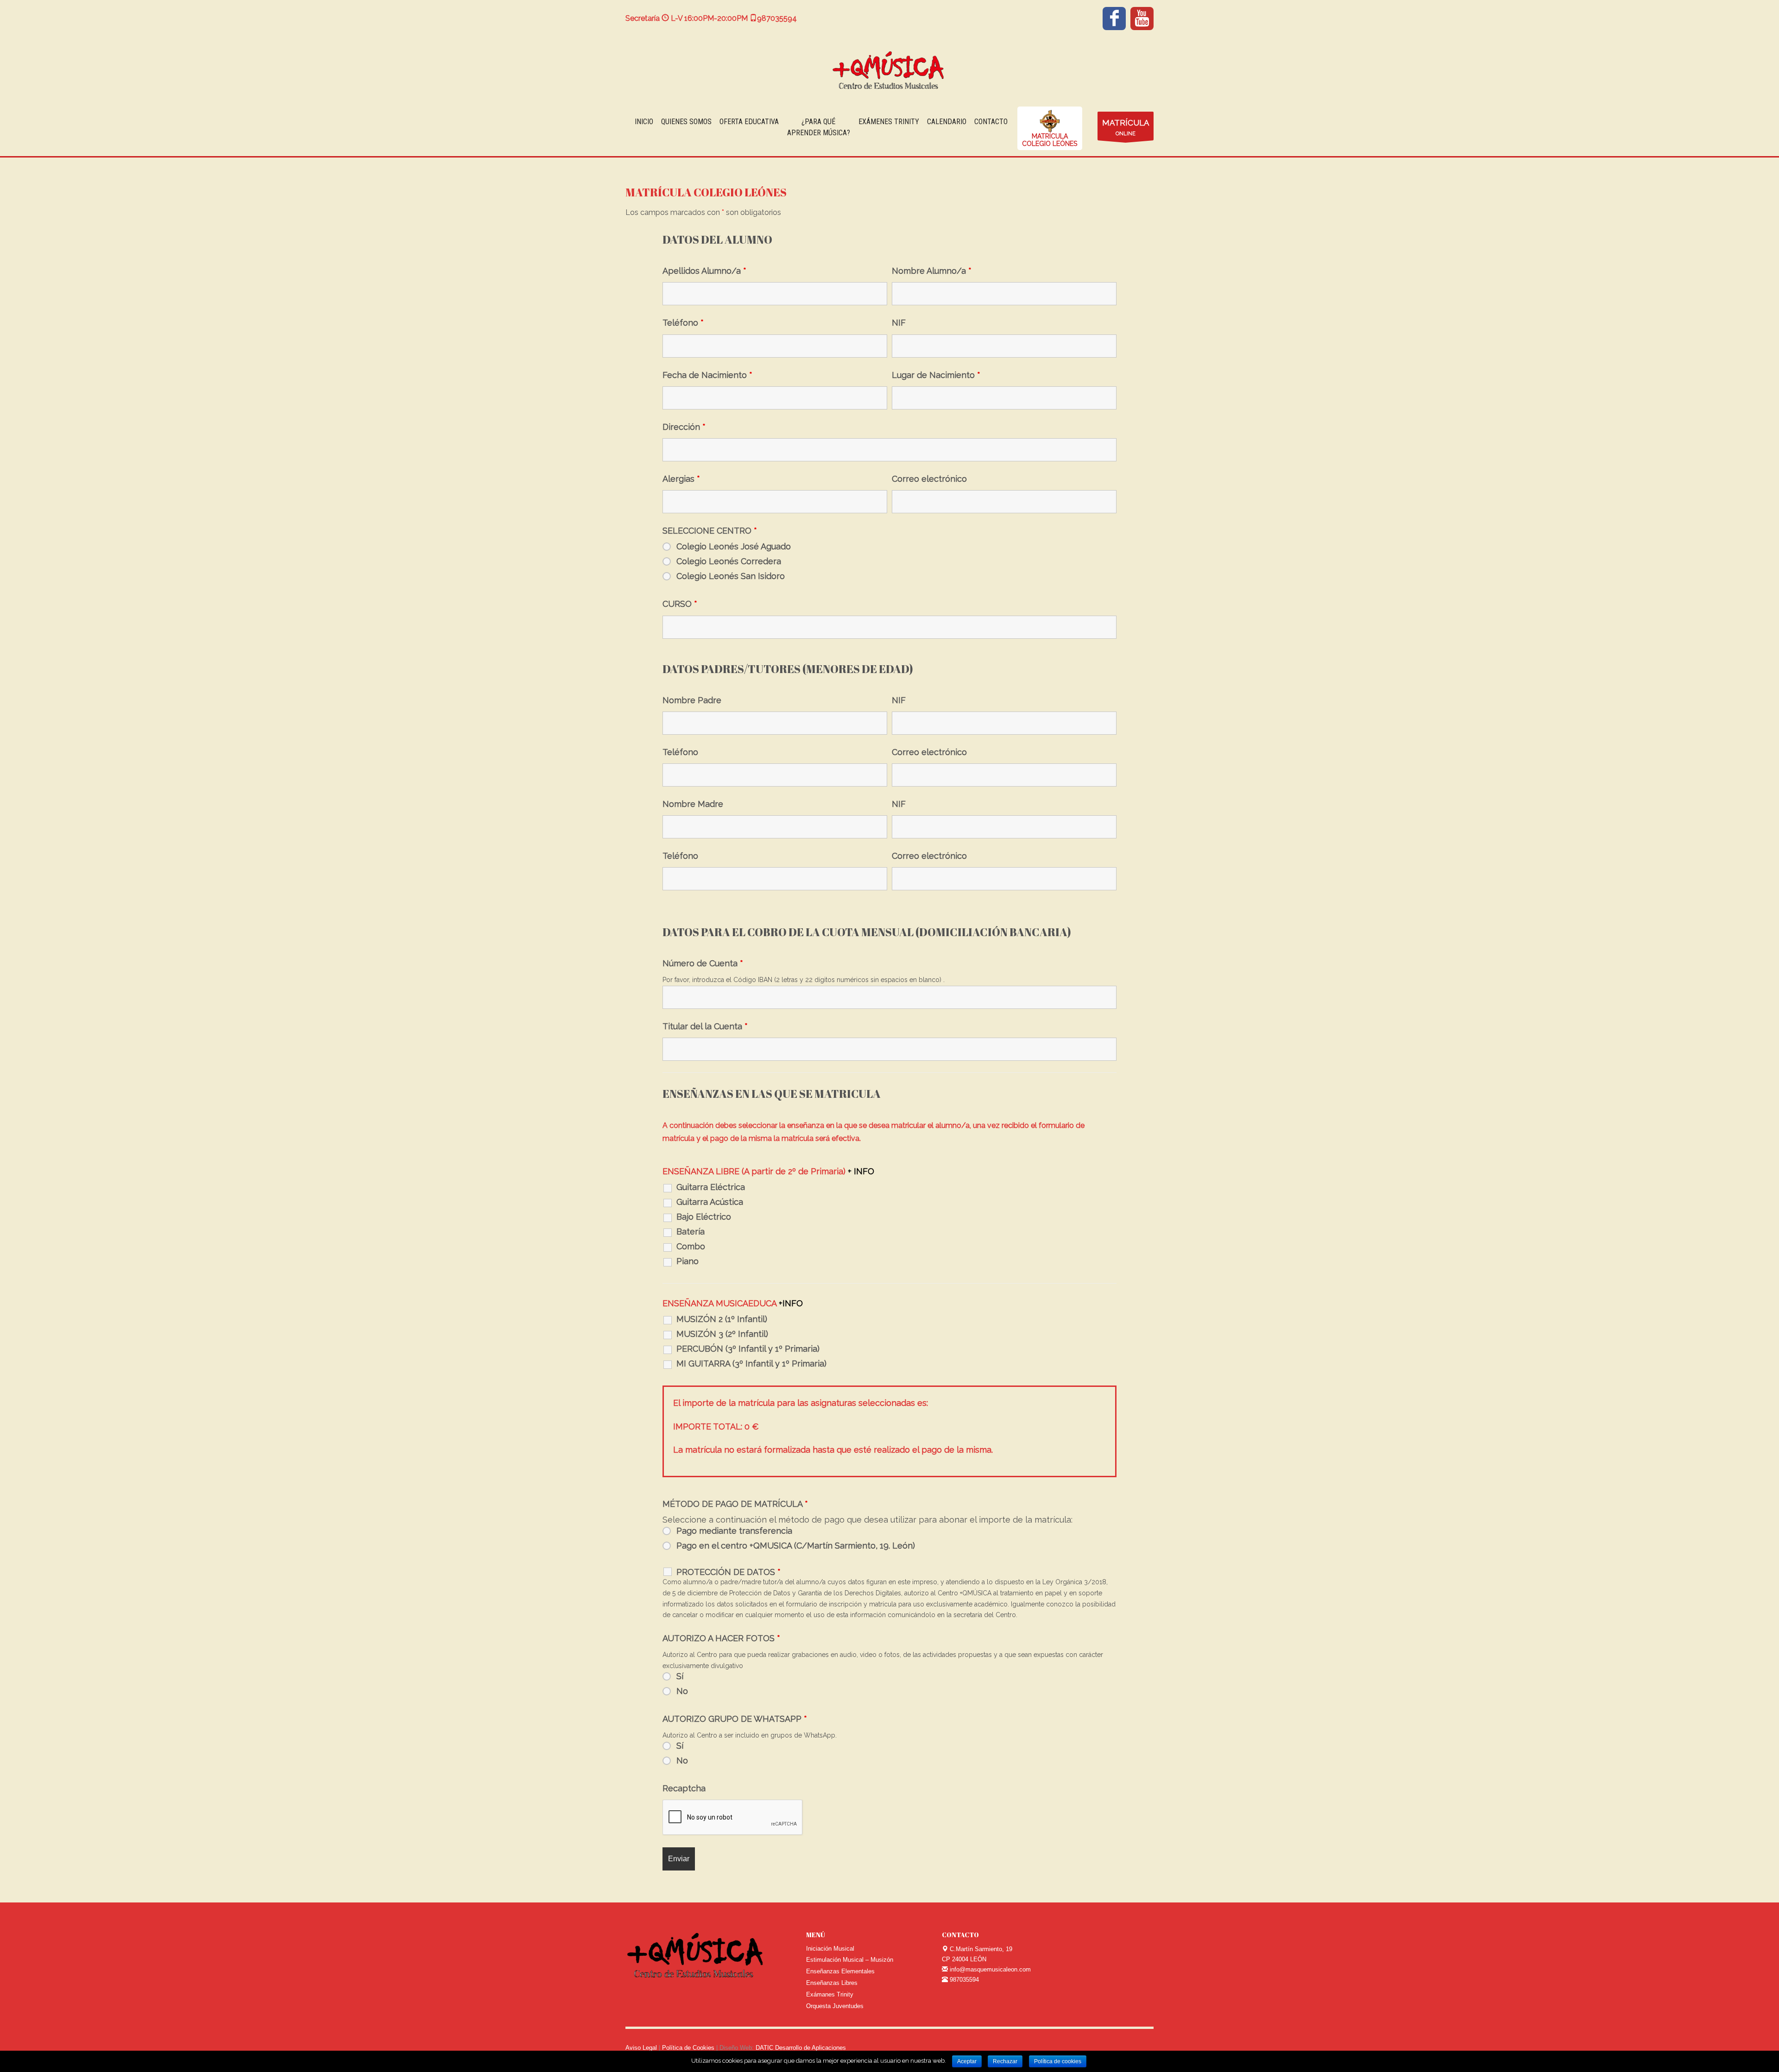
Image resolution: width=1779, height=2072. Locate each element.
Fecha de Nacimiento (707, 375)
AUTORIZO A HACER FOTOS (721, 1638)
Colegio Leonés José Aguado (734, 547)
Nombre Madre (693, 804)
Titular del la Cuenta (705, 1027)
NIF (899, 323)
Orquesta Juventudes (835, 2006)
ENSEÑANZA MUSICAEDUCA (733, 1304)
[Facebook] (1114, 19)
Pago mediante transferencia (734, 1531)
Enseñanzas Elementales (840, 1971)
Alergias (681, 479)
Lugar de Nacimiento (936, 375)
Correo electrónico (929, 479)
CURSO (680, 604)
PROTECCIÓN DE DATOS (729, 1572)
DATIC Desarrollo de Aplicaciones (801, 2048)
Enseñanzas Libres (832, 1983)
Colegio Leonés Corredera (729, 561)
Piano (688, 1261)
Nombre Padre (692, 700)
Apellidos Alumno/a (704, 271)
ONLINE (1126, 127)
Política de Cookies (689, 2048)
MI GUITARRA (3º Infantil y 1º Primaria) (751, 1364)
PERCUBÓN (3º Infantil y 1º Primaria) (748, 1349)
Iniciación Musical (830, 1949)
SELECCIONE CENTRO (710, 531)
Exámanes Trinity (830, 1994)
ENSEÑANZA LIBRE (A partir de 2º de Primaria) (768, 1171)
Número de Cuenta (703, 964)
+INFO (791, 1303)
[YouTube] (1142, 19)
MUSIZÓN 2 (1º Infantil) (722, 1319)
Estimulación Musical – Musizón (850, 1960)
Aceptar (967, 2061)
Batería (691, 1232)
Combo (691, 1247)
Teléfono (683, 323)
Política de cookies (1058, 2061)
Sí (680, 1676)
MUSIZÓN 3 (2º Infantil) (722, 1334)
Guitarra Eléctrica (711, 1187)
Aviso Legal (641, 2048)
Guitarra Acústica (710, 1202)
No (682, 1691)
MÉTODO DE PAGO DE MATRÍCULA (735, 1504)
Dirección (684, 427)
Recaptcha (684, 1789)
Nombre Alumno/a (932, 271)
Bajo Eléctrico (704, 1217)
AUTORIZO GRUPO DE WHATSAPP (735, 1719)
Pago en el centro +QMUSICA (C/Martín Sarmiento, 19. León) (796, 1546)
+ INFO (861, 1171)
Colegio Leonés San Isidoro (731, 576)
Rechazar (1005, 2061)
